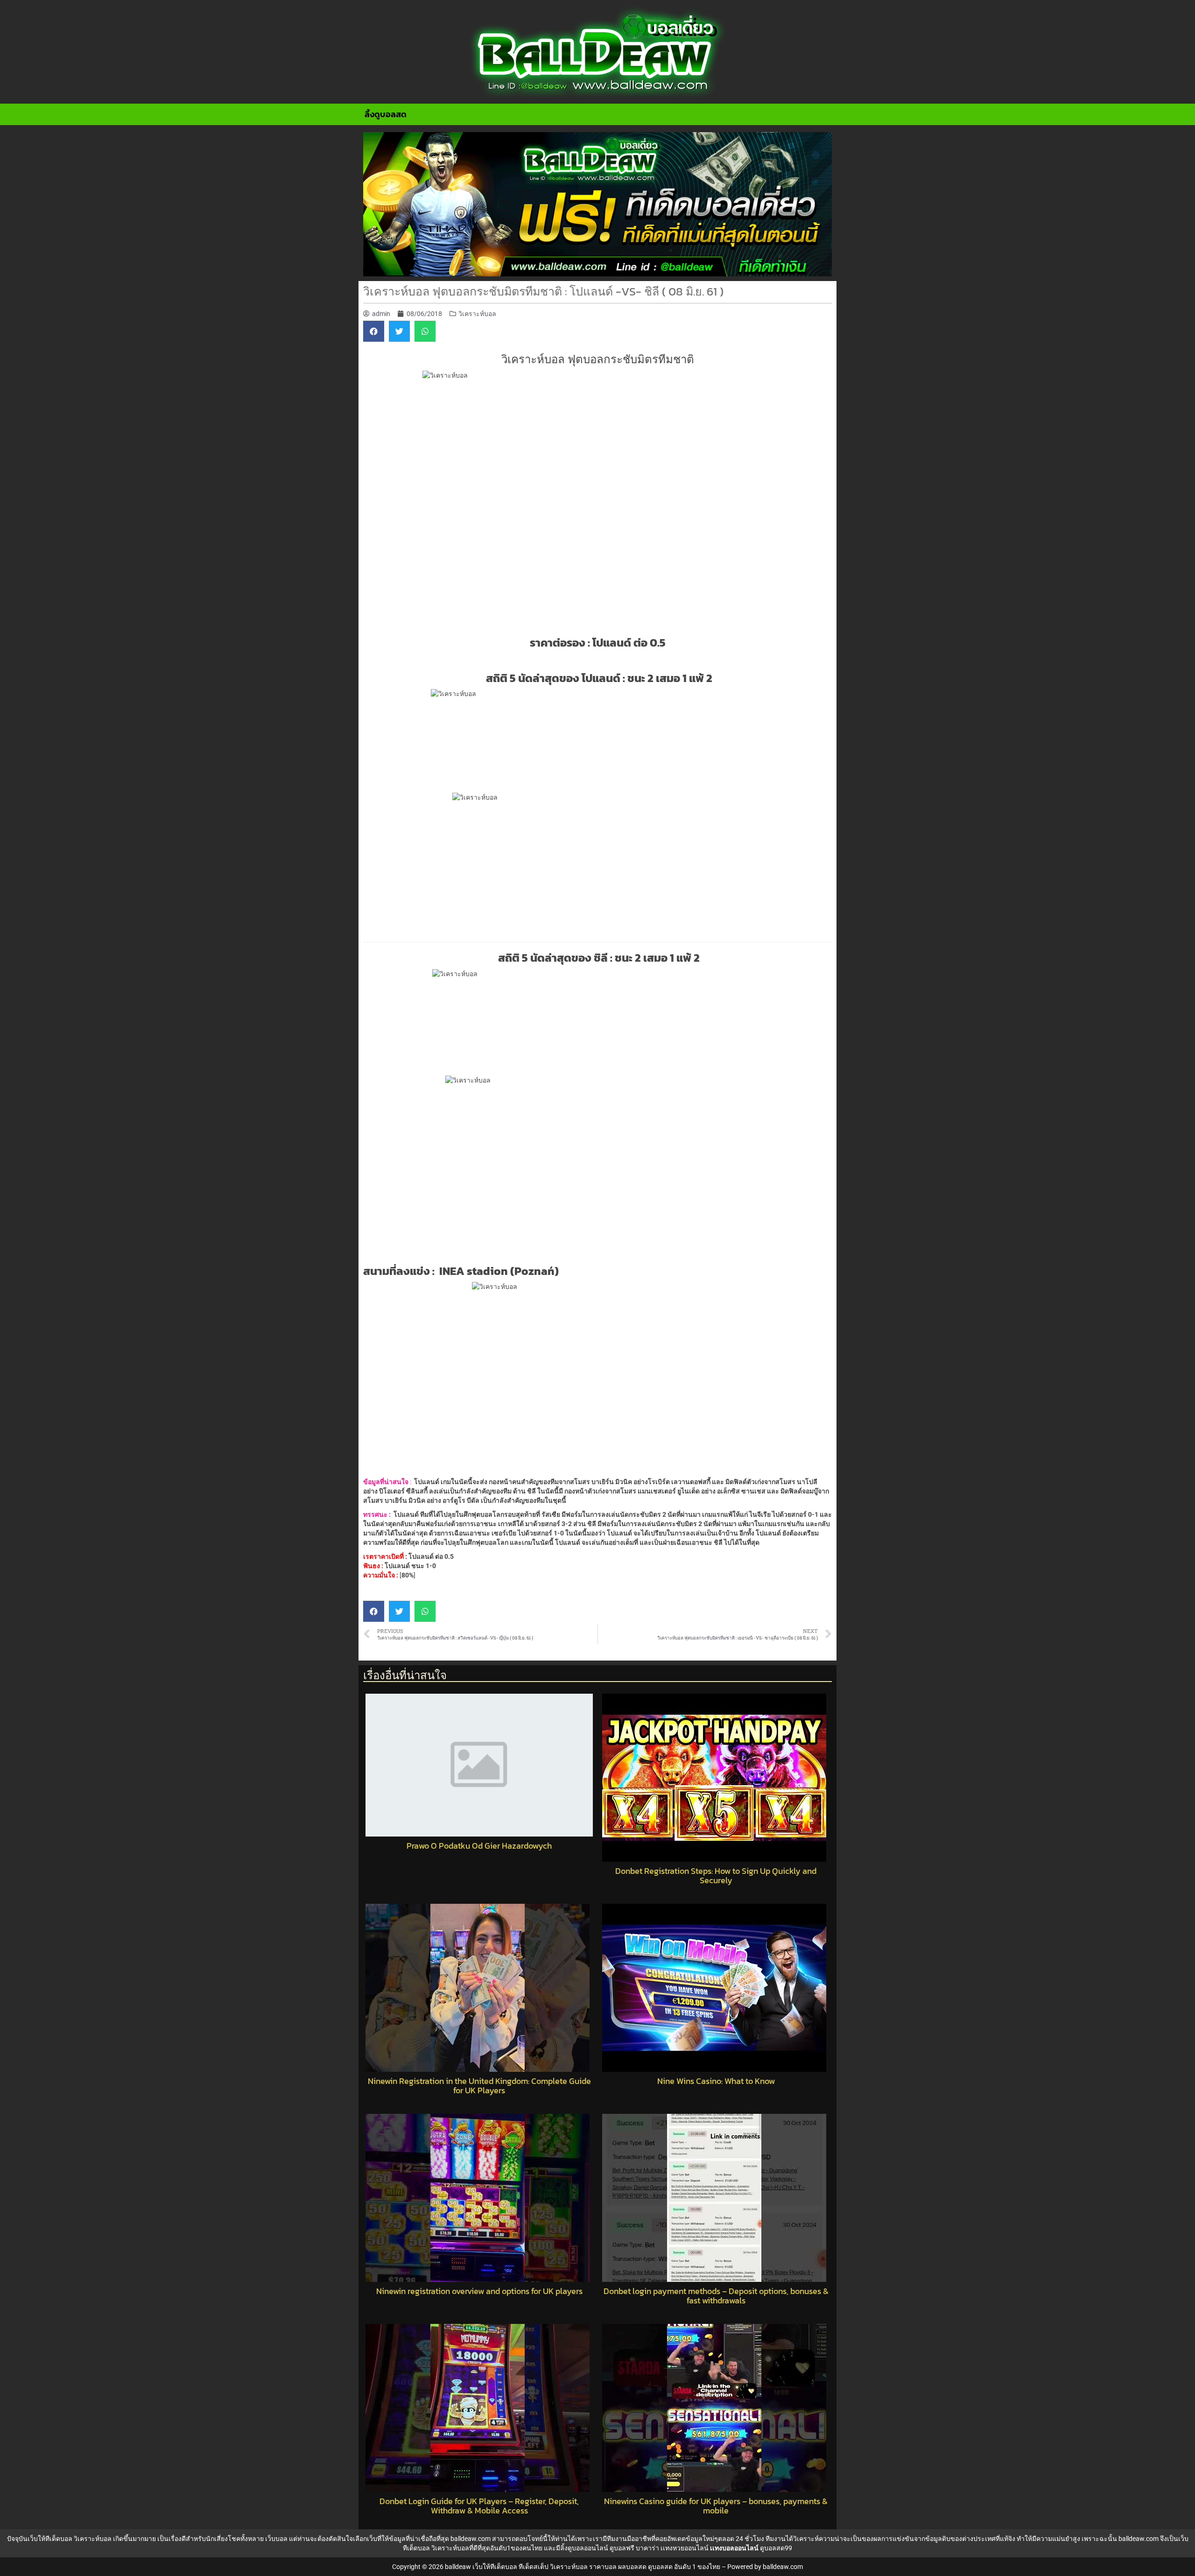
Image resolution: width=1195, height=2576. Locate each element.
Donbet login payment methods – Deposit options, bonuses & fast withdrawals (716, 2296)
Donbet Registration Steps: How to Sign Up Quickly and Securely (716, 1876)
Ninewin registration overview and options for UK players (479, 2291)
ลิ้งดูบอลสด (386, 114)
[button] (374, 331)
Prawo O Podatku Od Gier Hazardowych (479, 1846)
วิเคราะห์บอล (477, 314)
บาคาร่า (647, 2548)
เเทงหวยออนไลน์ (685, 2548)
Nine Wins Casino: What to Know (716, 2081)
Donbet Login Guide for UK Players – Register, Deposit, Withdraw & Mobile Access (479, 2506)
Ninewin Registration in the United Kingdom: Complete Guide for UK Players (479, 2086)
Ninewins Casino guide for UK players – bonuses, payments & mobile (716, 2506)
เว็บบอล (276, 2539)
